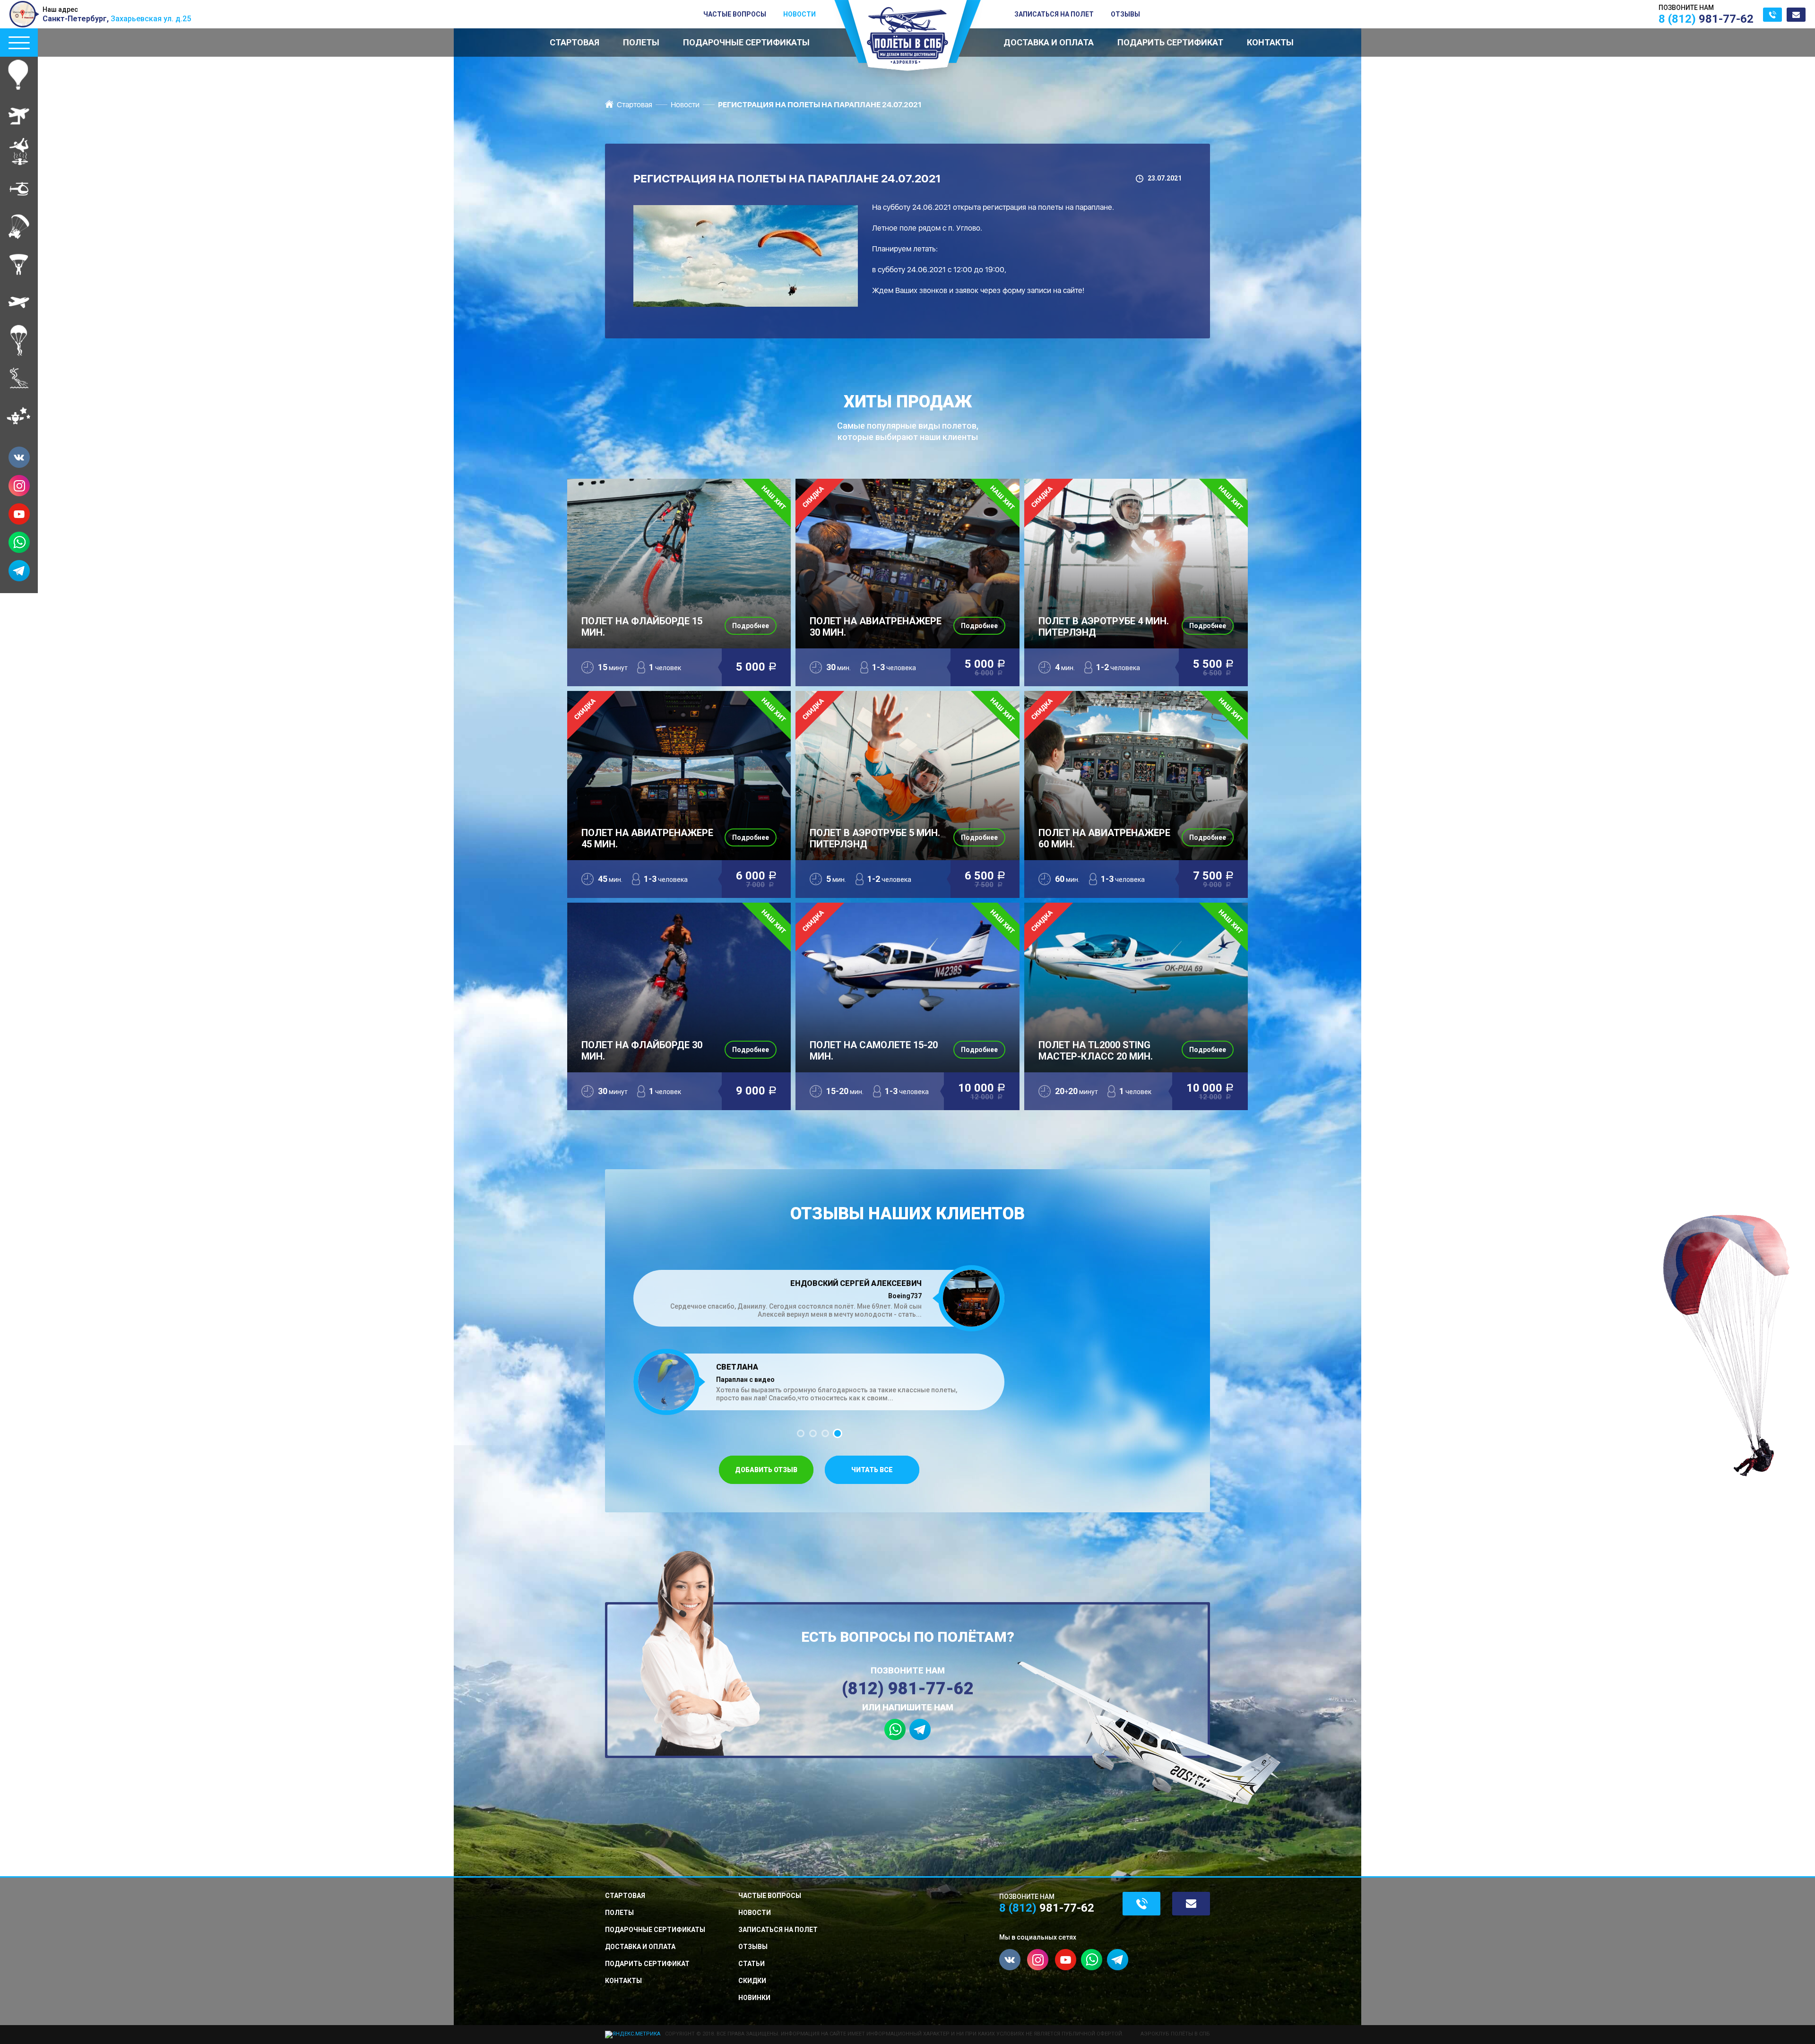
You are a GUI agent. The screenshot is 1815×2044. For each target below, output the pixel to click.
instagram (19, 486)
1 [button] (801, 1433)
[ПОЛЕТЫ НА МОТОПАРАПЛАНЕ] (19, 227)
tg (19, 571)
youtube (19, 514)
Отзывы (1125, 14)
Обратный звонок (1772, 15)
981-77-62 (1706, 19)
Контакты (1270, 42)
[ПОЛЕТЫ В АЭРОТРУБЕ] (19, 151)
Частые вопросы (735, 14)
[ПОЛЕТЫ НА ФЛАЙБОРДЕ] (19, 378)
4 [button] (838, 1433)
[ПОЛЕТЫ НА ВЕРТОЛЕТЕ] (19, 189)
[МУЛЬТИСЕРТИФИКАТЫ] (19, 416)
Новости (799, 14)
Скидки (752, 1981)
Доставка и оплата (1049, 42)
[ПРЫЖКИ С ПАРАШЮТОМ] (19, 340)
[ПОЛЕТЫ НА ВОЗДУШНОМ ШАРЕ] (19, 76)
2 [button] (813, 1433)
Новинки (754, 1998)
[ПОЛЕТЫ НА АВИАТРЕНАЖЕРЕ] (19, 113)
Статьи (752, 1964)
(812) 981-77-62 (908, 1689)
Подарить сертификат (1170, 42)
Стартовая (575, 42)
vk (19, 457)
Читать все (872, 1470)
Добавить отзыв (766, 1470)
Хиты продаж (908, 418)
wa (19, 542)
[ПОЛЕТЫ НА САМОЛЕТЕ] (19, 302)
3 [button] (825, 1433)
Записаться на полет (1054, 14)
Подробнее (751, 626)
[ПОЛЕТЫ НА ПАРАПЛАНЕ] (19, 265)
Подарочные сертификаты (746, 42)
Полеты (641, 42)
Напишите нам (1796, 15)
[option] (819, 1330)
